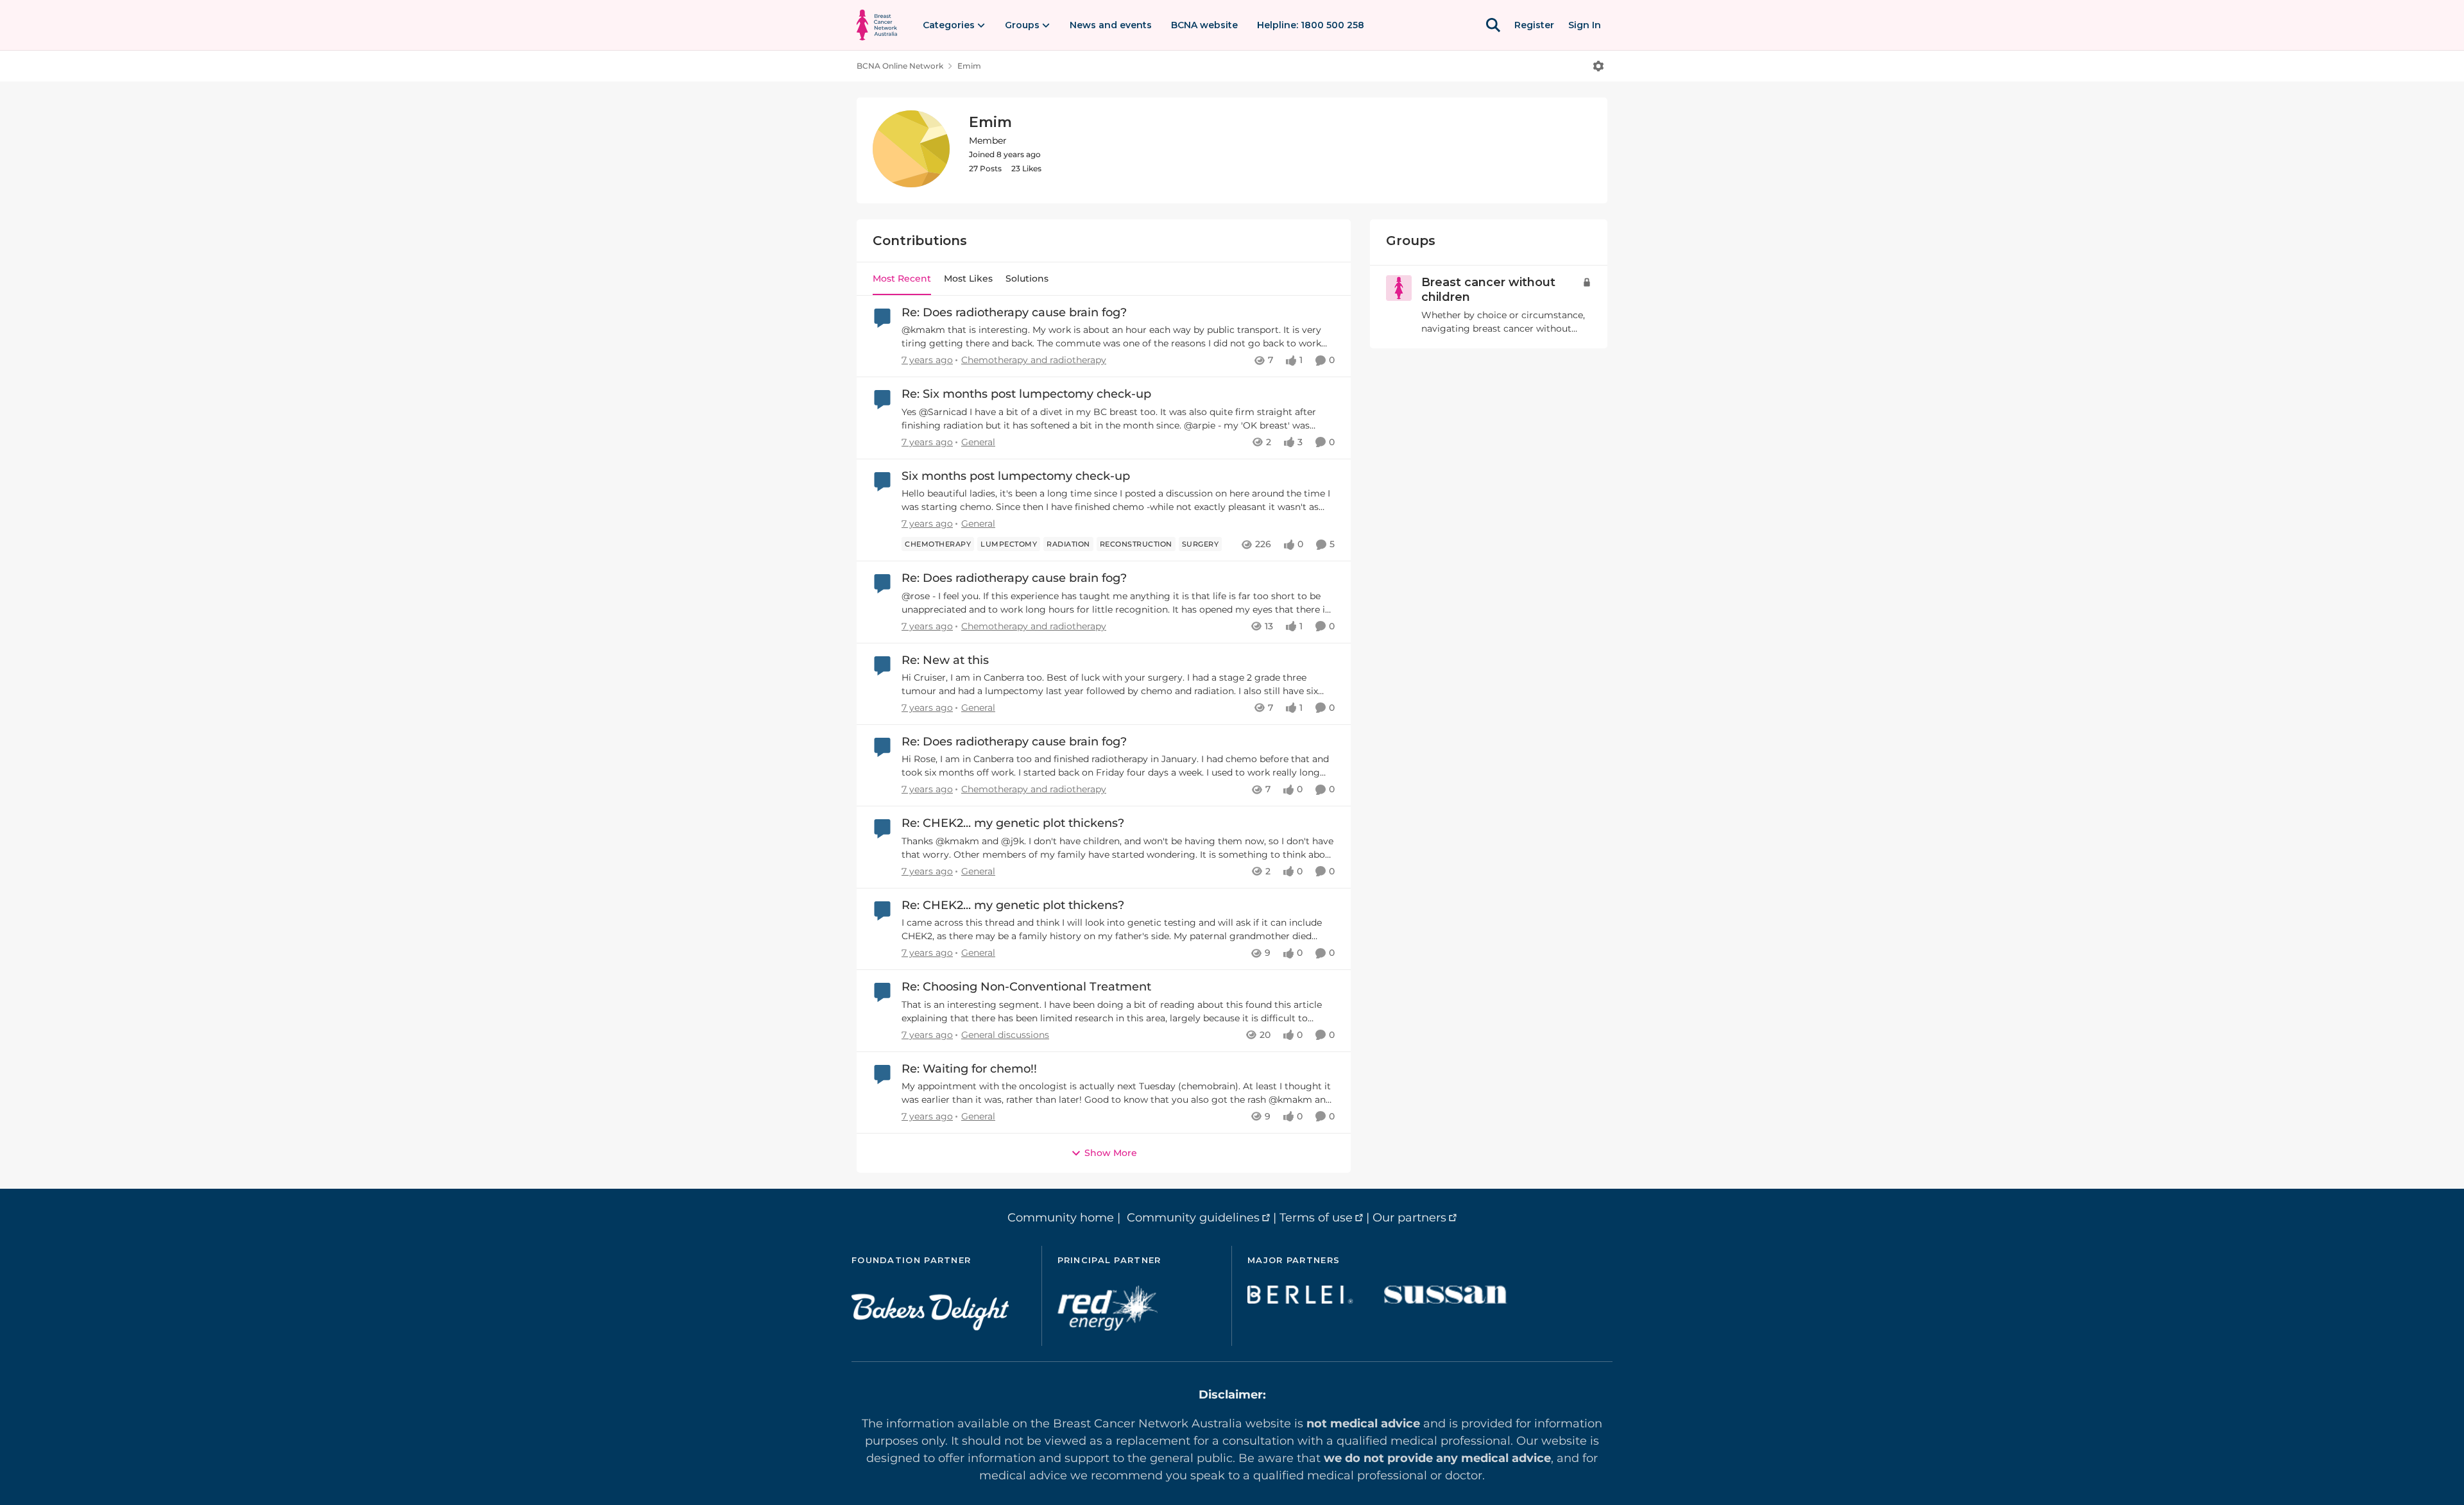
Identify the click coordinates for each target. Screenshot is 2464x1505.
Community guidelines (1193, 1218)
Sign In (1585, 25)
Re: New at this (945, 660)
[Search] (1493, 25)
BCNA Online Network (900, 66)
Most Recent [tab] (902, 278)
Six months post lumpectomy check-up (1016, 476)
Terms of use (1316, 1218)
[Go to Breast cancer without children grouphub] (1399, 288)
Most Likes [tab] (968, 278)
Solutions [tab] (1027, 278)
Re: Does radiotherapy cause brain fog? (1014, 312)
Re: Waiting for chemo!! (969, 1069)
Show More (1111, 1153)
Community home (1061, 1218)
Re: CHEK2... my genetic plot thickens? (1013, 823)
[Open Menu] (1598, 66)
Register (1534, 25)
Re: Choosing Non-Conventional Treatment (1026, 987)
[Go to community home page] (877, 25)
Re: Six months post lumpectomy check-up (1026, 394)
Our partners (1409, 1218)
